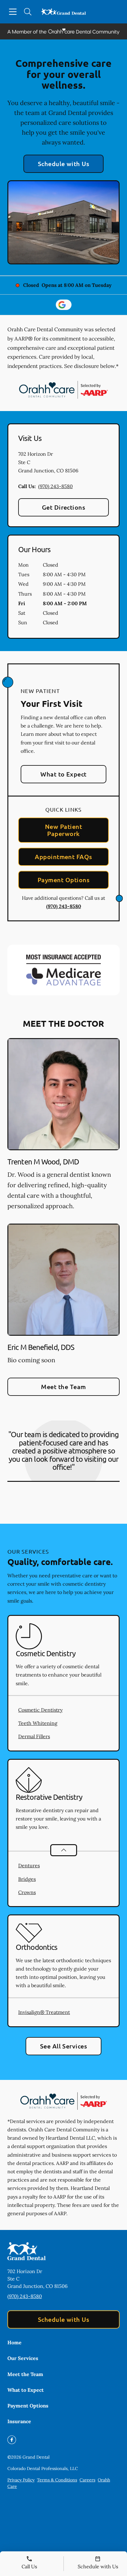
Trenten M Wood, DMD (43, 1162)
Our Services (23, 2358)
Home (14, 2342)
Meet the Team (63, 1387)
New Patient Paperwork (63, 830)
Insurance (19, 2421)
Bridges (27, 1879)
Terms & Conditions (57, 2480)
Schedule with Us (64, 164)
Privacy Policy (21, 2480)
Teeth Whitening (38, 1723)
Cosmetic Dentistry (40, 1710)
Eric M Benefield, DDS (41, 1347)
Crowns (27, 1892)
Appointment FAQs (63, 857)
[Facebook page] (12, 2440)
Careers (87, 2480)
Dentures (29, 1865)
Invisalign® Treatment (44, 2012)
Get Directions (64, 507)
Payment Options (63, 880)
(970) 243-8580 (55, 486)
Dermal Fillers (34, 1736)
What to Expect (63, 774)
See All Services (64, 2046)
